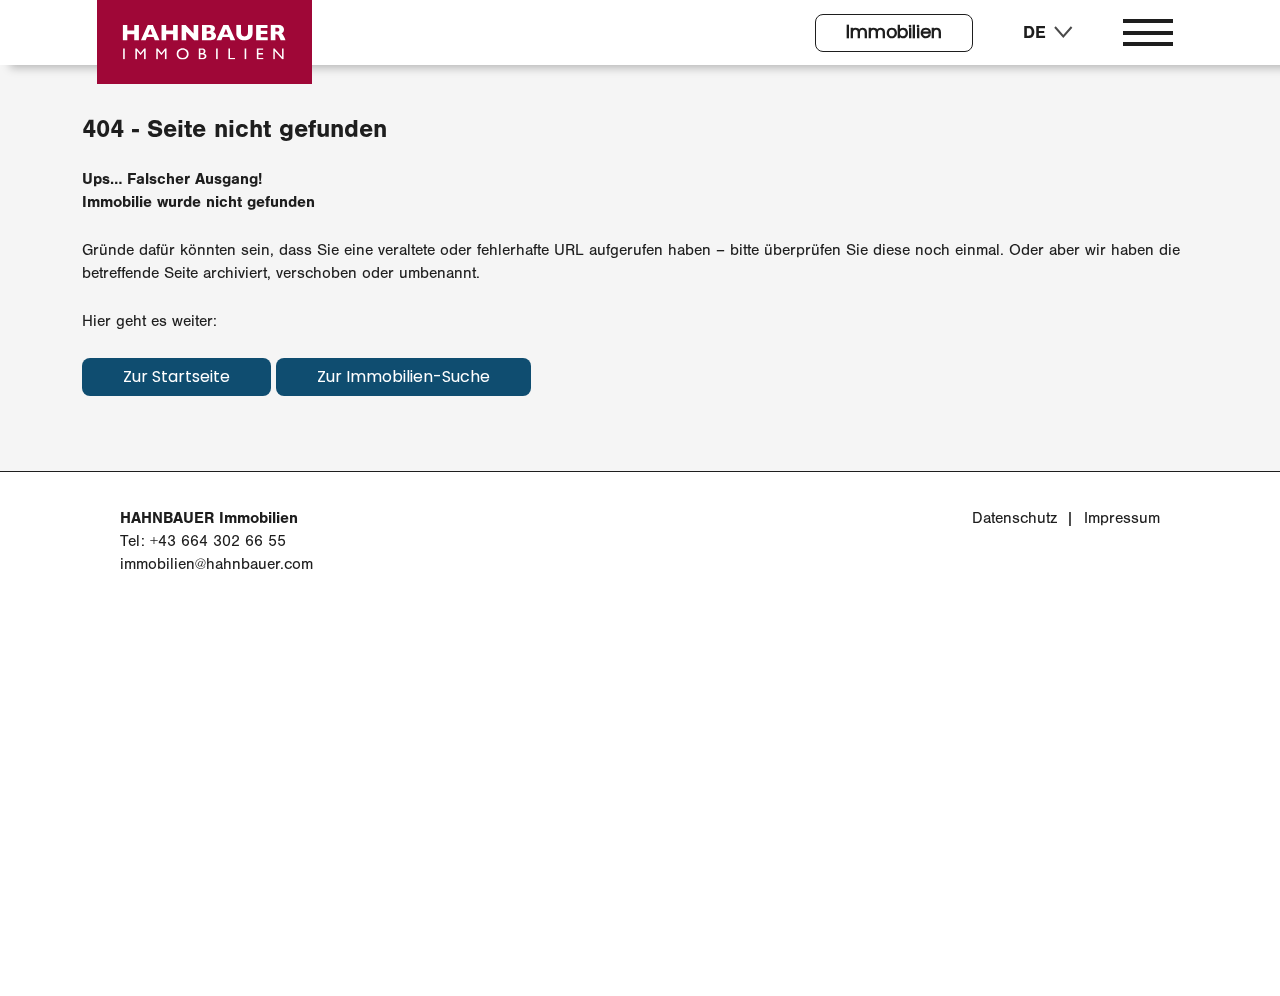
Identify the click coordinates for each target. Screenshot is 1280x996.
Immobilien (894, 33)
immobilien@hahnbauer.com (216, 564)
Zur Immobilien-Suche (403, 378)
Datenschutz (1014, 518)
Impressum (1122, 518)
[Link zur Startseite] (204, 42)
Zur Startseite (176, 378)
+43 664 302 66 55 (218, 541)
